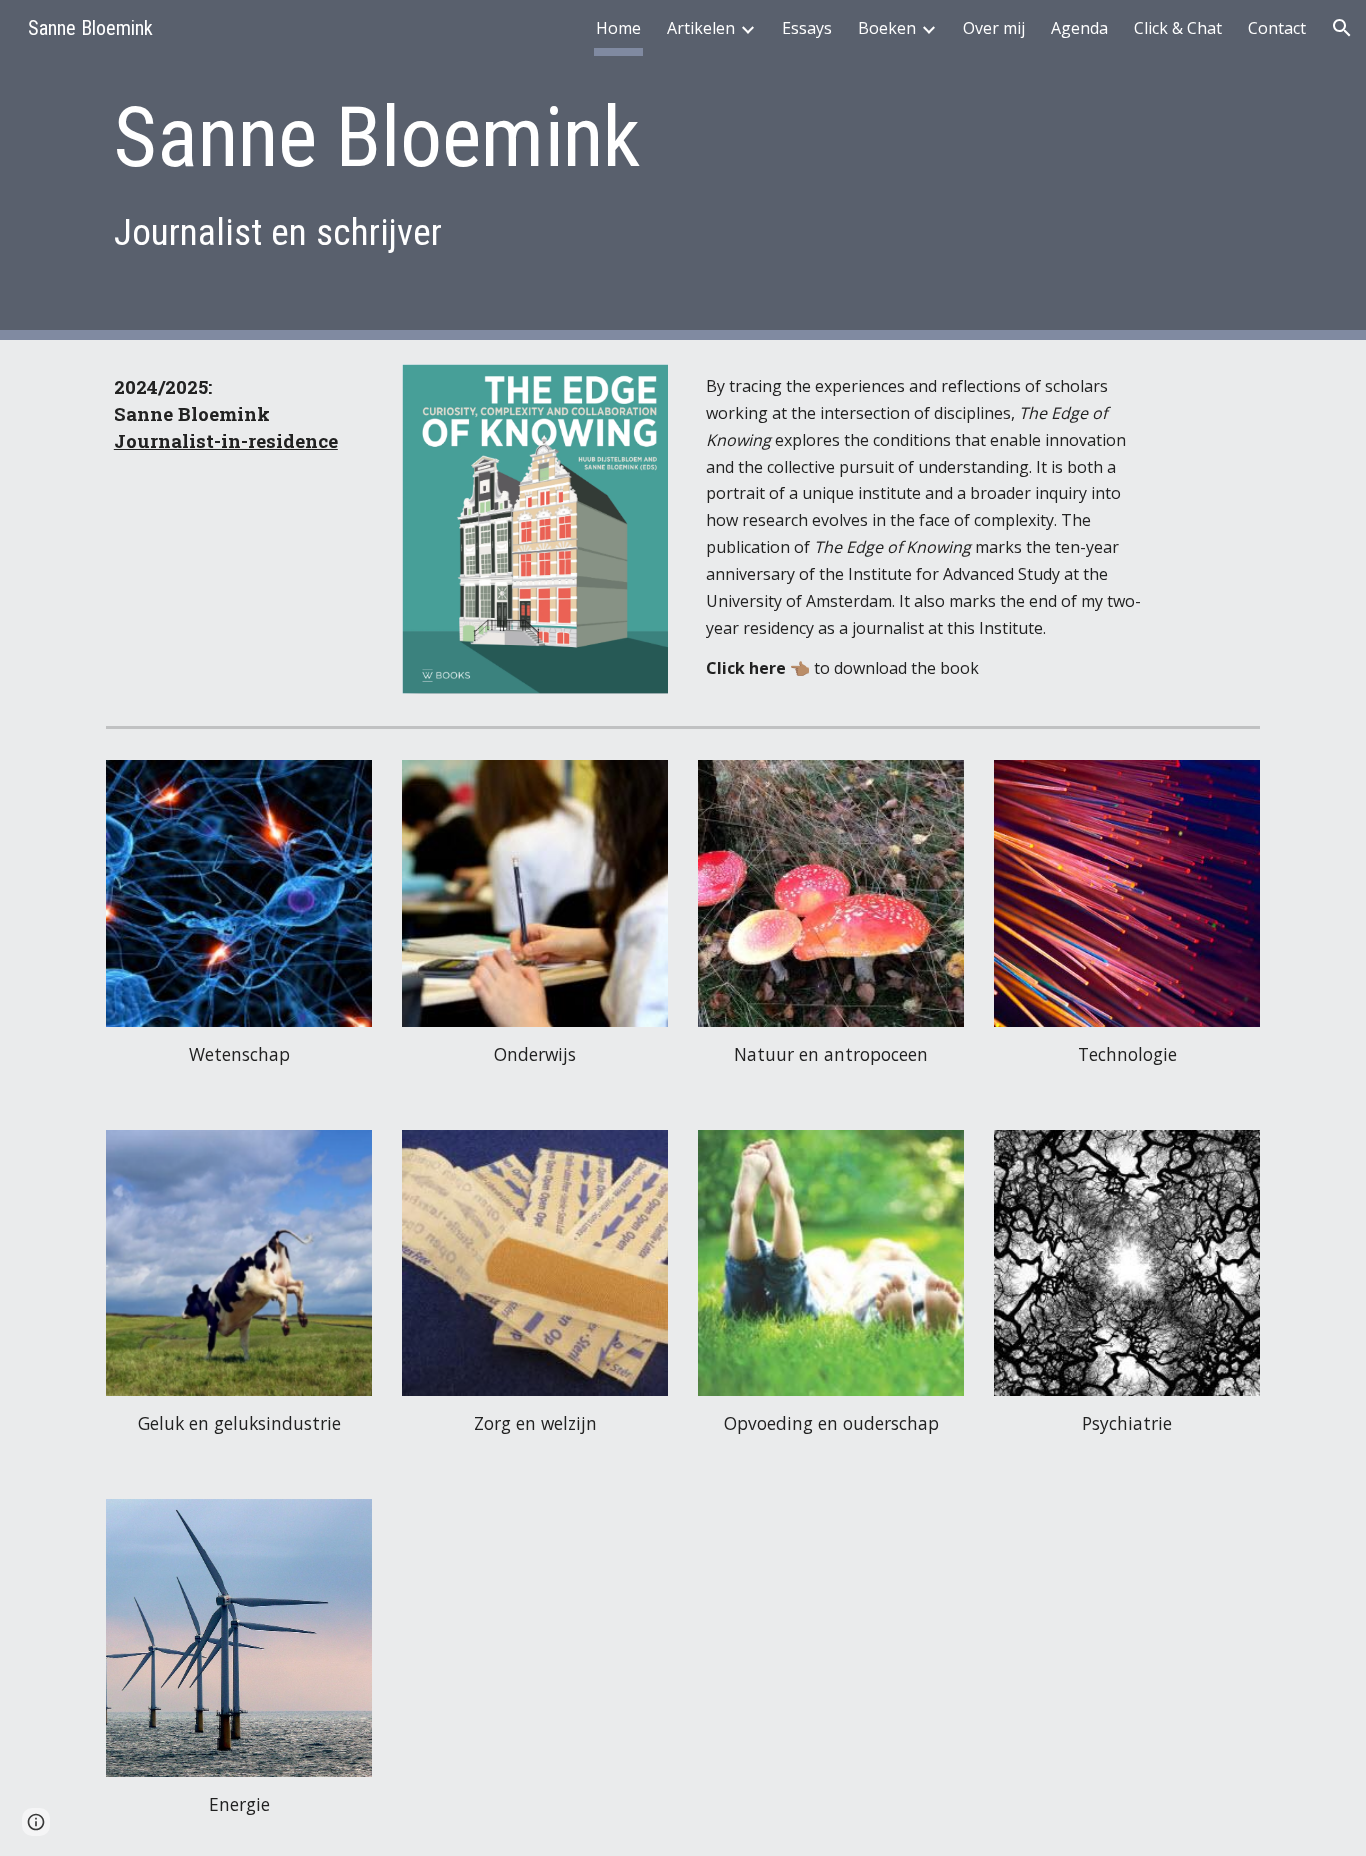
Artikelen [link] (701, 28)
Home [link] (618, 28)
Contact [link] (1277, 28)
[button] (1342, 28)
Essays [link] (807, 28)
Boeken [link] (887, 28)
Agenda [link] (1079, 28)
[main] (584, 169)
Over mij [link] (994, 28)
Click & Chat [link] (1178, 28)
